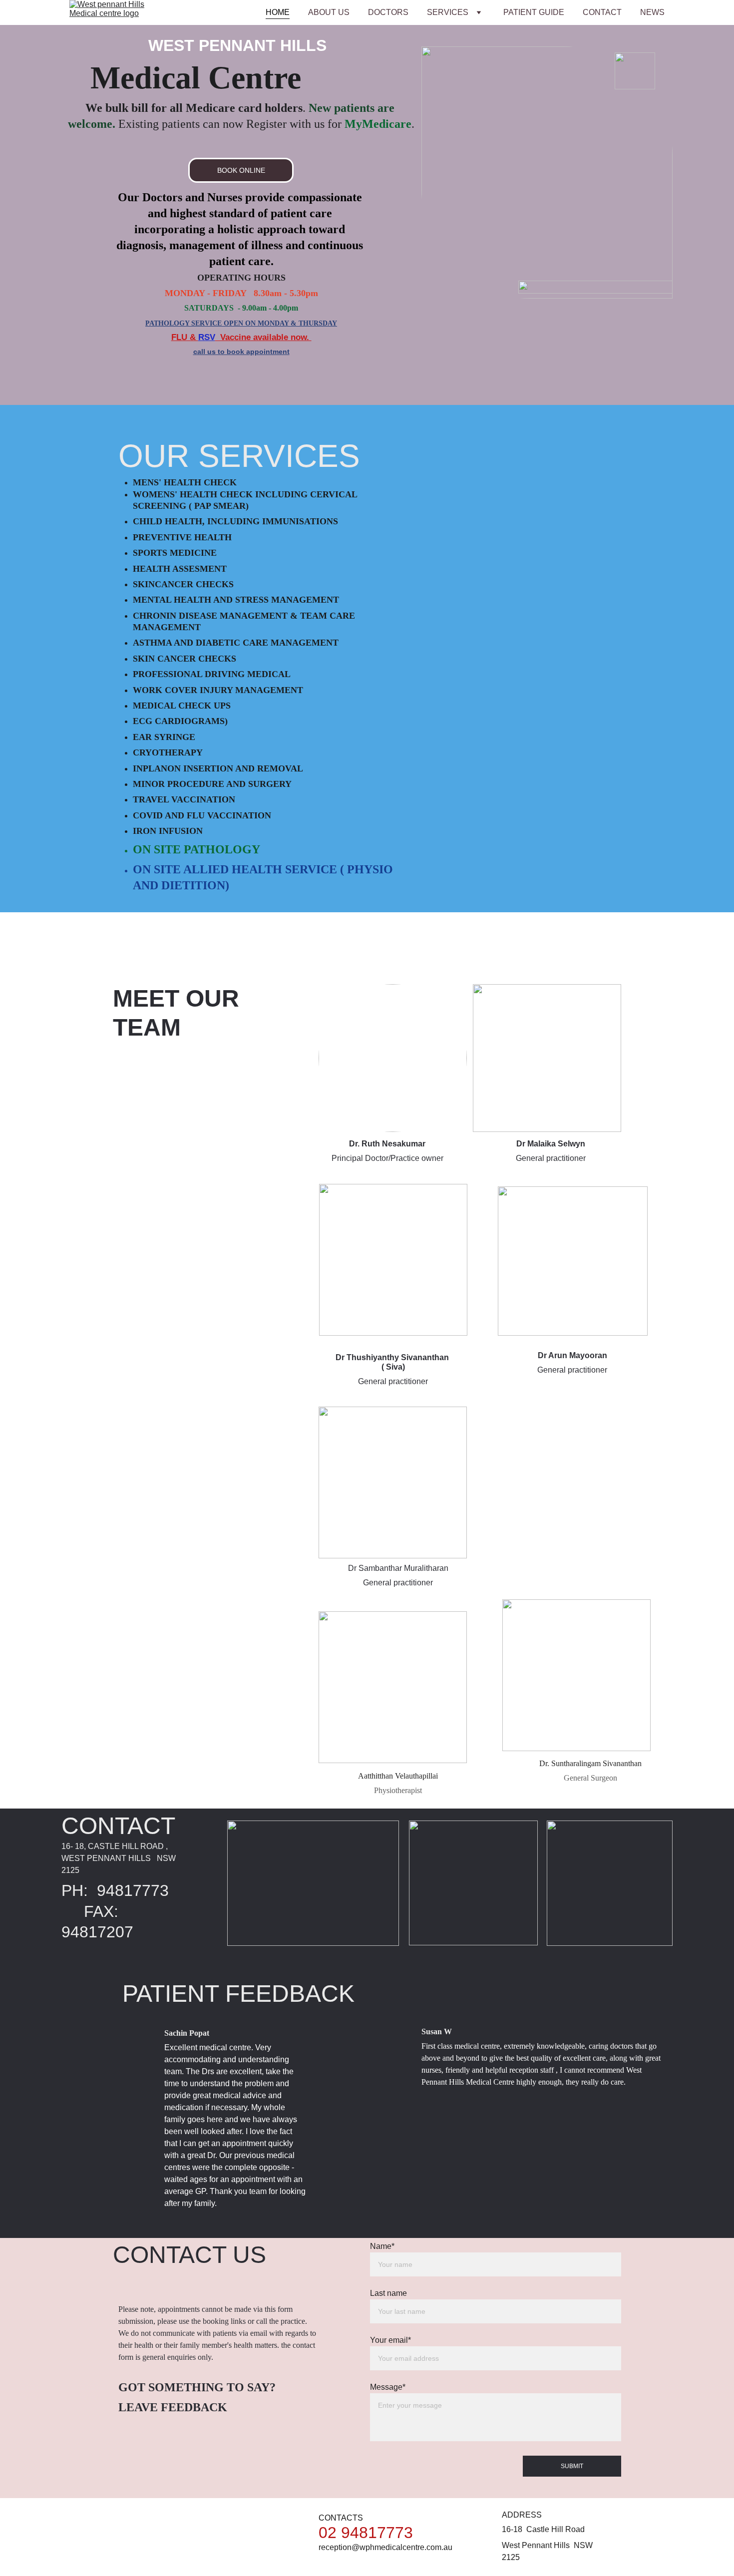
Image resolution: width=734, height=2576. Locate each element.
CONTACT (602, 12)
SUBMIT (572, 2466)
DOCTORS (388, 12)
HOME (278, 12)
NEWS (652, 12)
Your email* (390, 2340)
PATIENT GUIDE (534, 12)
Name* (382, 2246)
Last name (388, 2293)
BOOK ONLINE (241, 170)
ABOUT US (329, 12)
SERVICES (448, 12)
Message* (388, 2387)
